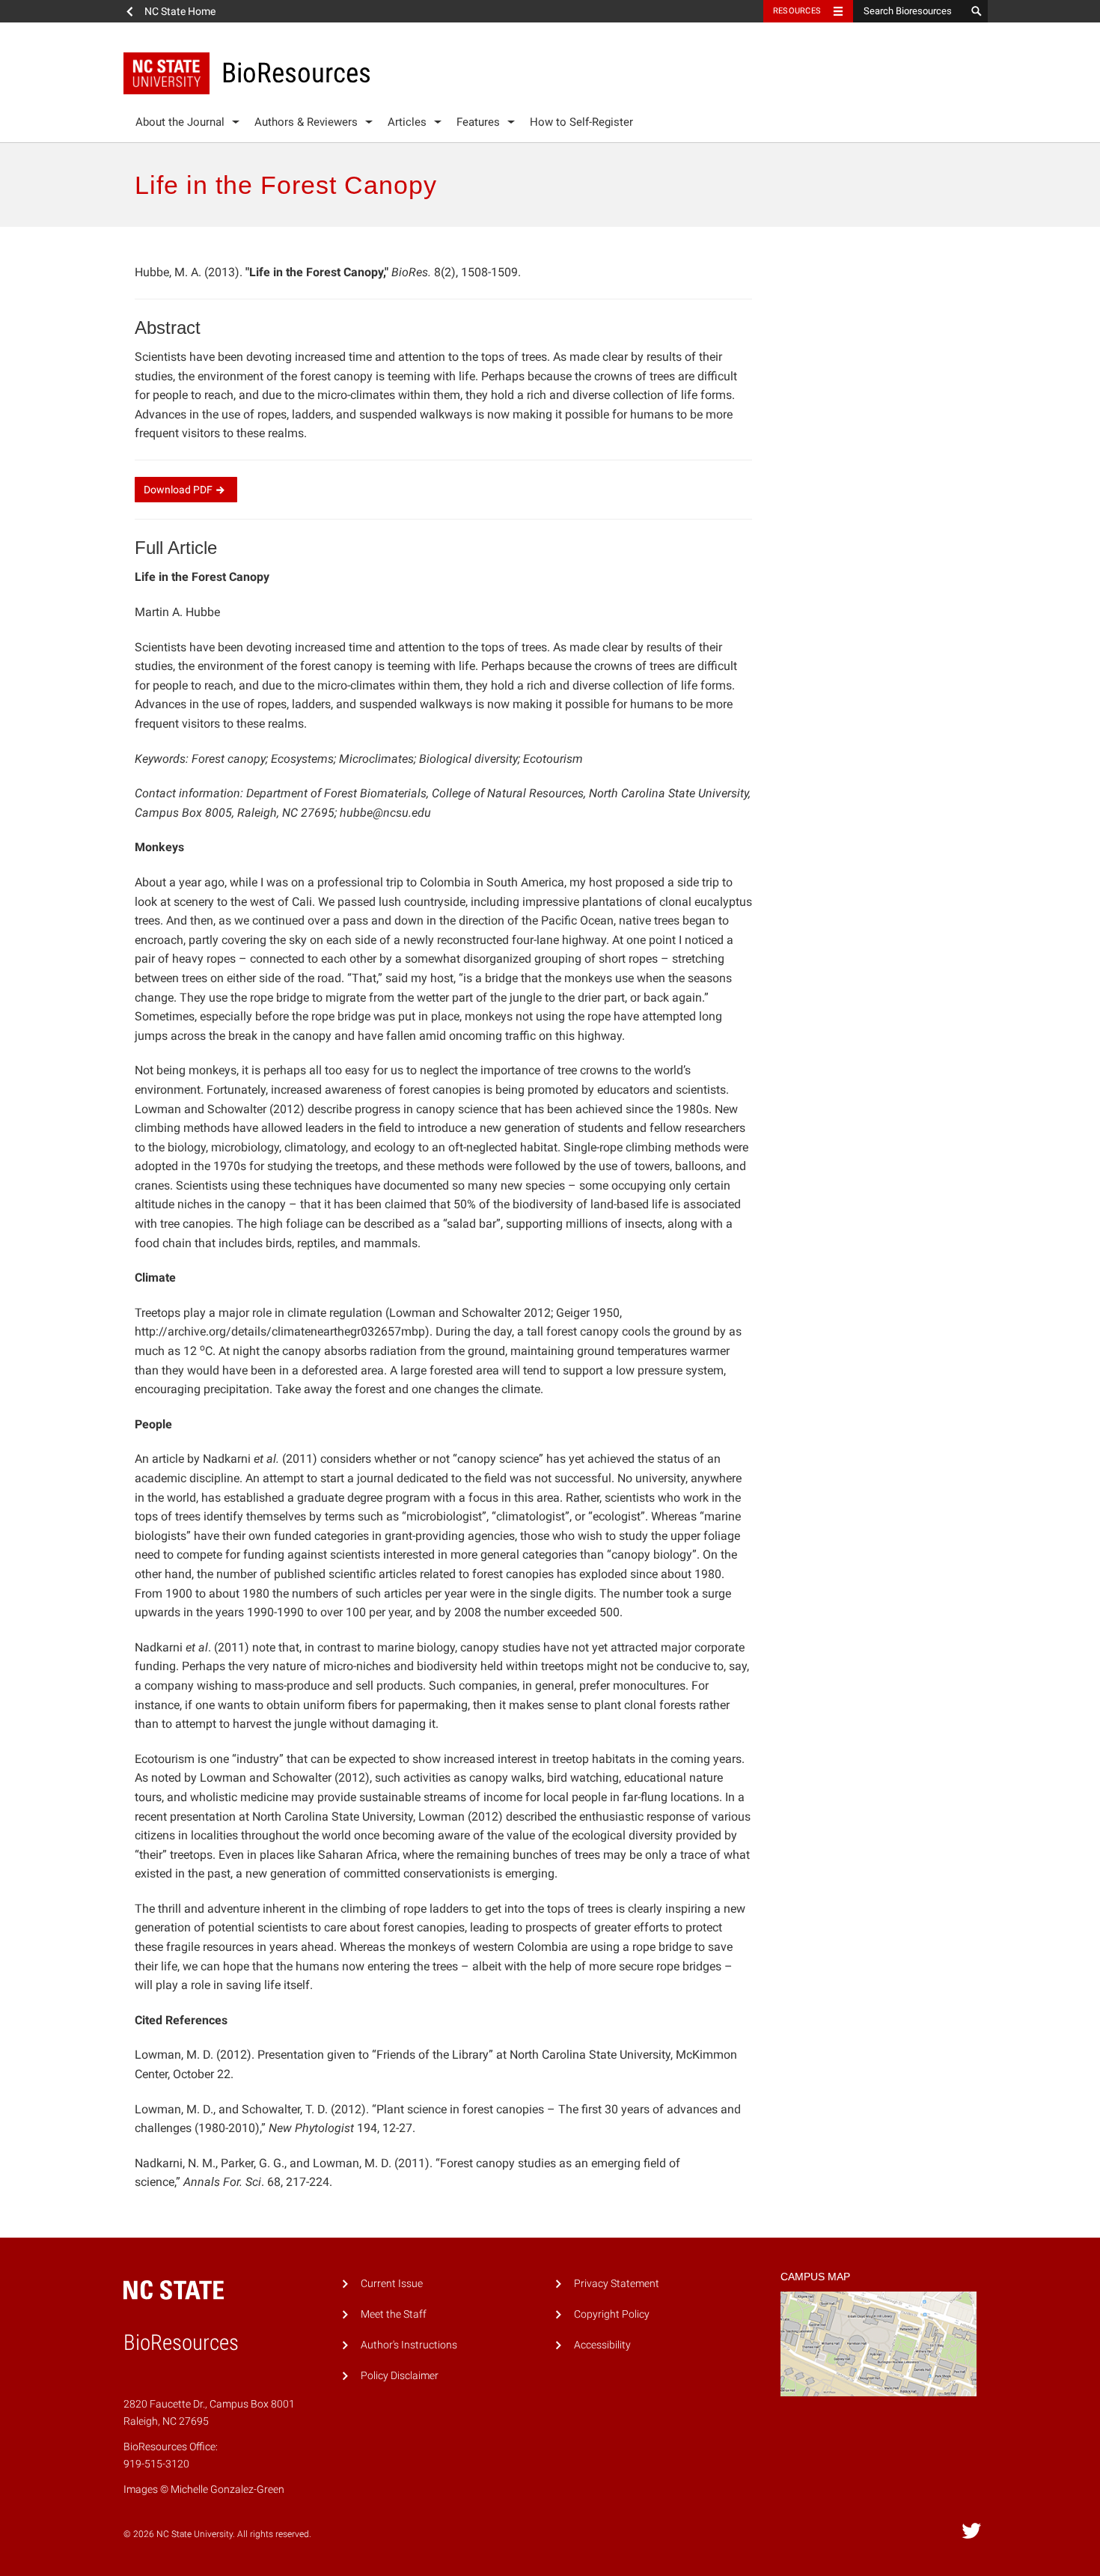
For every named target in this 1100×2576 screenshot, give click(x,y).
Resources (797, 11)
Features (478, 122)
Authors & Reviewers (306, 122)
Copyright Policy (612, 2314)
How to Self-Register (581, 122)
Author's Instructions (409, 2345)
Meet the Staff (394, 2314)
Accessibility (602, 2345)
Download (178, 490)
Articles (407, 122)
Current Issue (392, 2284)
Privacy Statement (617, 2284)
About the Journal (180, 122)
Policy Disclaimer (400, 2376)
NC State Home (180, 11)
